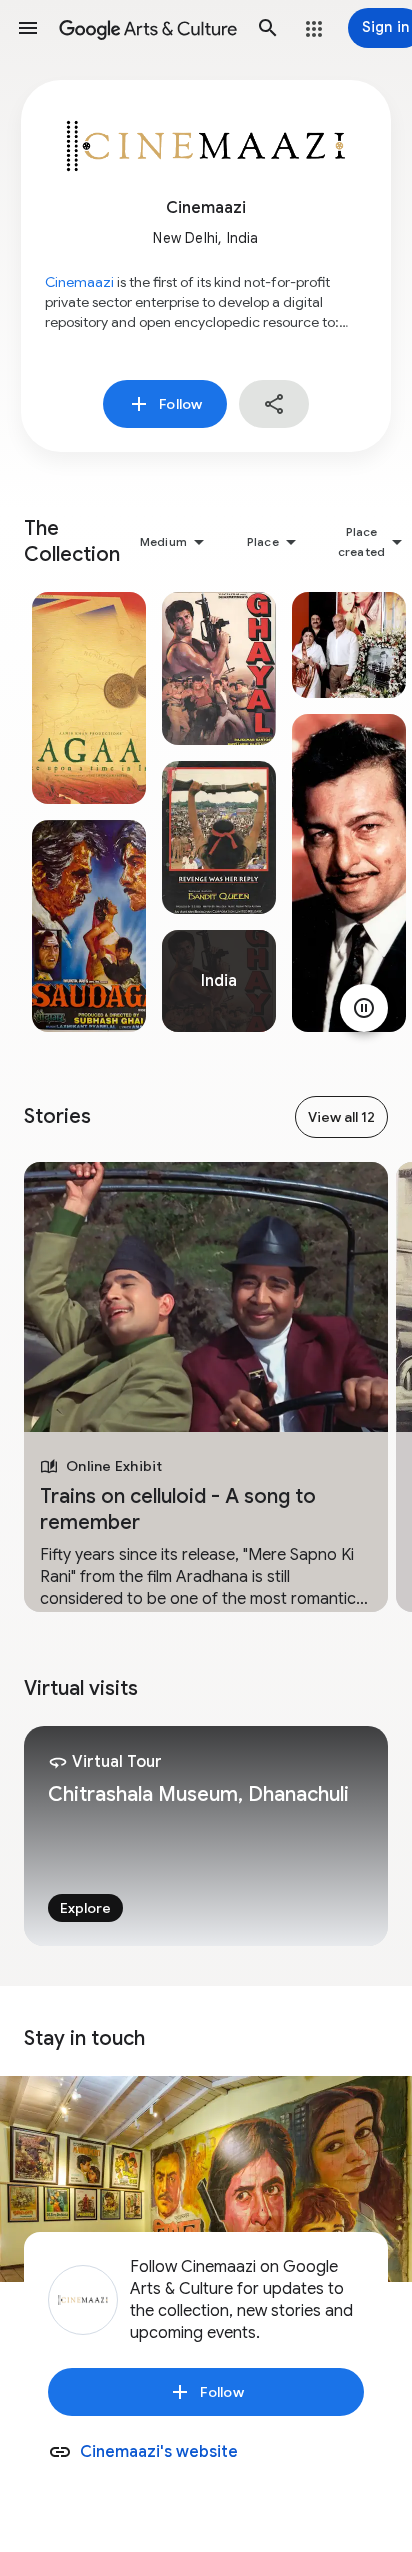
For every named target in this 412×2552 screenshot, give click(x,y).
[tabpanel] (89, 812)
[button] (28, 28)
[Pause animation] (364, 1008)
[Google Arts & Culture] (148, 28)
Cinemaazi (79, 282)
